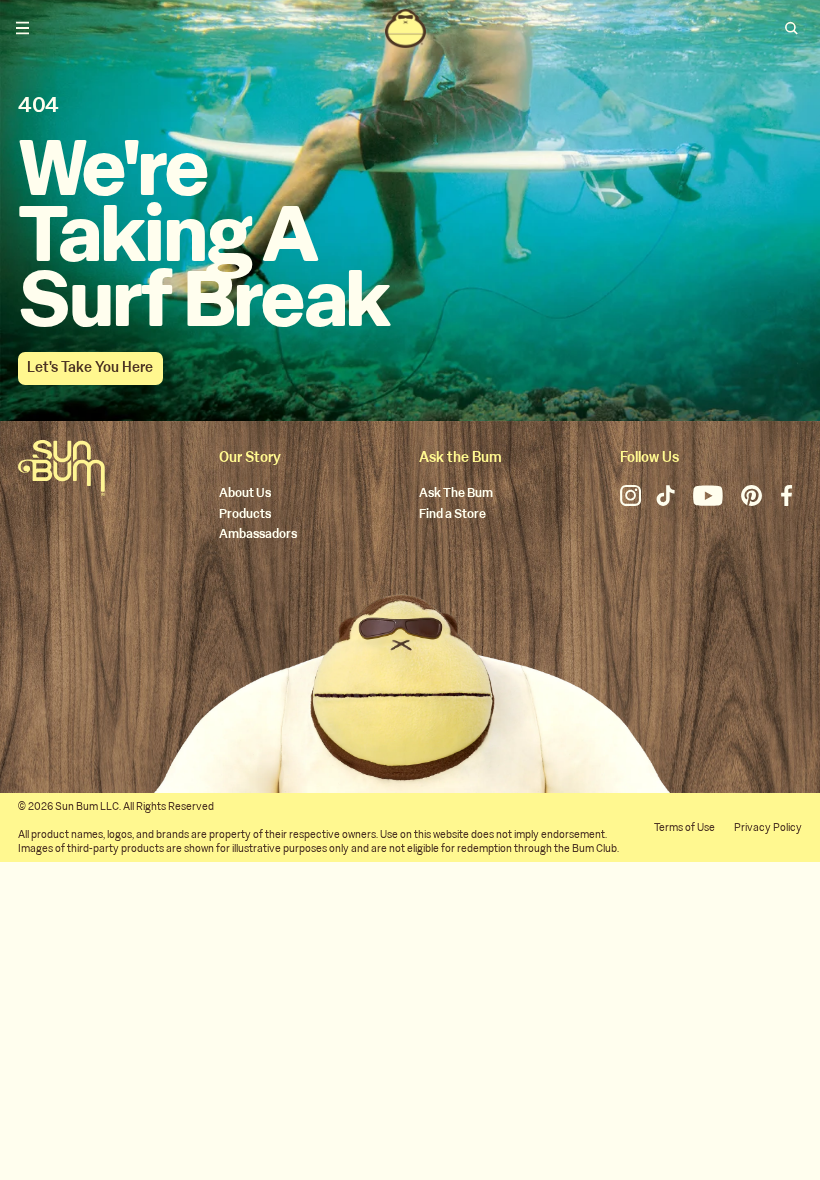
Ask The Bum (456, 493)
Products (245, 514)
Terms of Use (684, 827)
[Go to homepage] (61, 468)
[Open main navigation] (22, 28)
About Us (245, 493)
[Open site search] (792, 28)
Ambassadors (258, 534)
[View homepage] (405, 28)
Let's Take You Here (90, 367)
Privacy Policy (768, 827)
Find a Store (452, 514)
